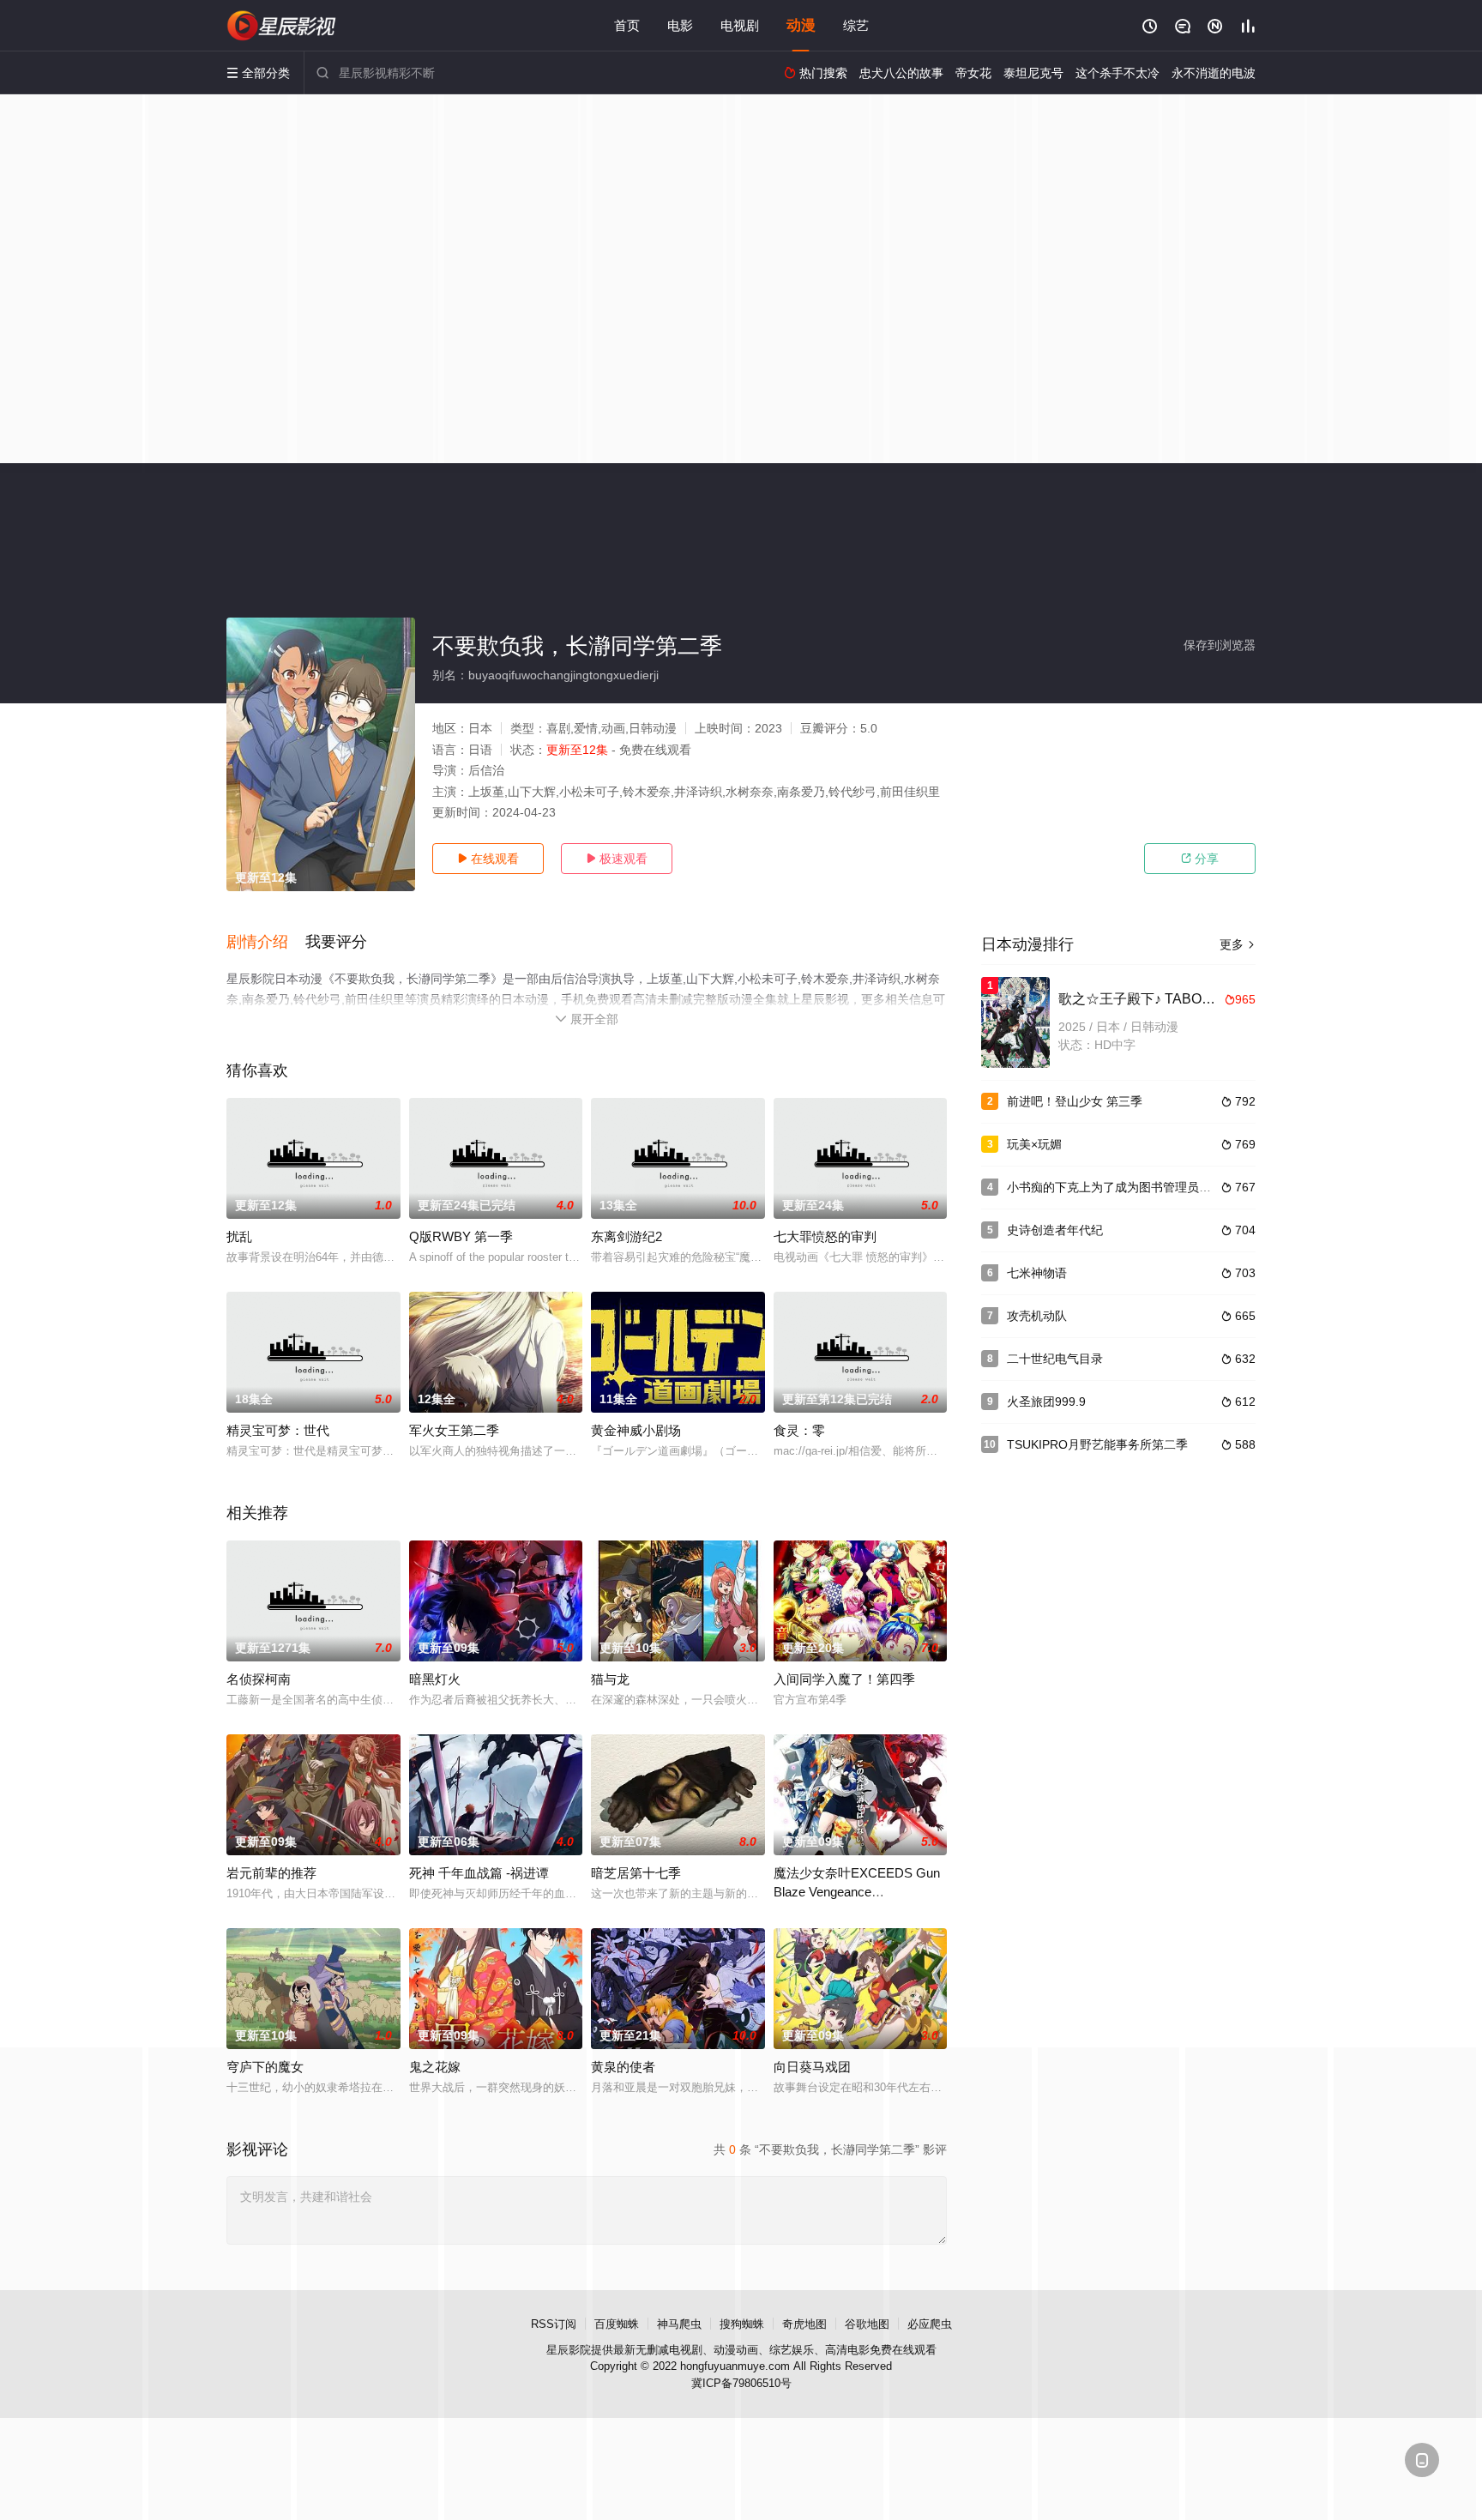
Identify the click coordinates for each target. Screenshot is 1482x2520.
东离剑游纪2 (627, 1236)
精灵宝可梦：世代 (278, 1430)
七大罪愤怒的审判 (825, 1236)
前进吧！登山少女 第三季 (1075, 1101)
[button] (266, 943)
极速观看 (617, 859)
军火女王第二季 (454, 1430)
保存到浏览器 (1220, 645)
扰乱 (239, 1236)
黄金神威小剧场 (636, 1430)
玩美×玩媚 (1034, 1144)
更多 (1238, 944)
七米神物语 (1037, 1273)
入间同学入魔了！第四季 (844, 1679)
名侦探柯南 (259, 1679)
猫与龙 (610, 1679)
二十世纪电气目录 (1055, 1359)
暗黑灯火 (435, 1679)
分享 (1200, 859)
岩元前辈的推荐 (271, 1873)
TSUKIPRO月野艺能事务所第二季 (1097, 1444)
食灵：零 (799, 1430)
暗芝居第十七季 (636, 1873)
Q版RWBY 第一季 (461, 1236)
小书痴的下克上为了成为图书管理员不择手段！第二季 (1151, 1187)
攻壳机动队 (1037, 1316)
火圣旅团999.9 (1046, 1402)
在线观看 (488, 859)
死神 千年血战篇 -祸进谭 (479, 1873)
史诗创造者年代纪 (1055, 1230)
